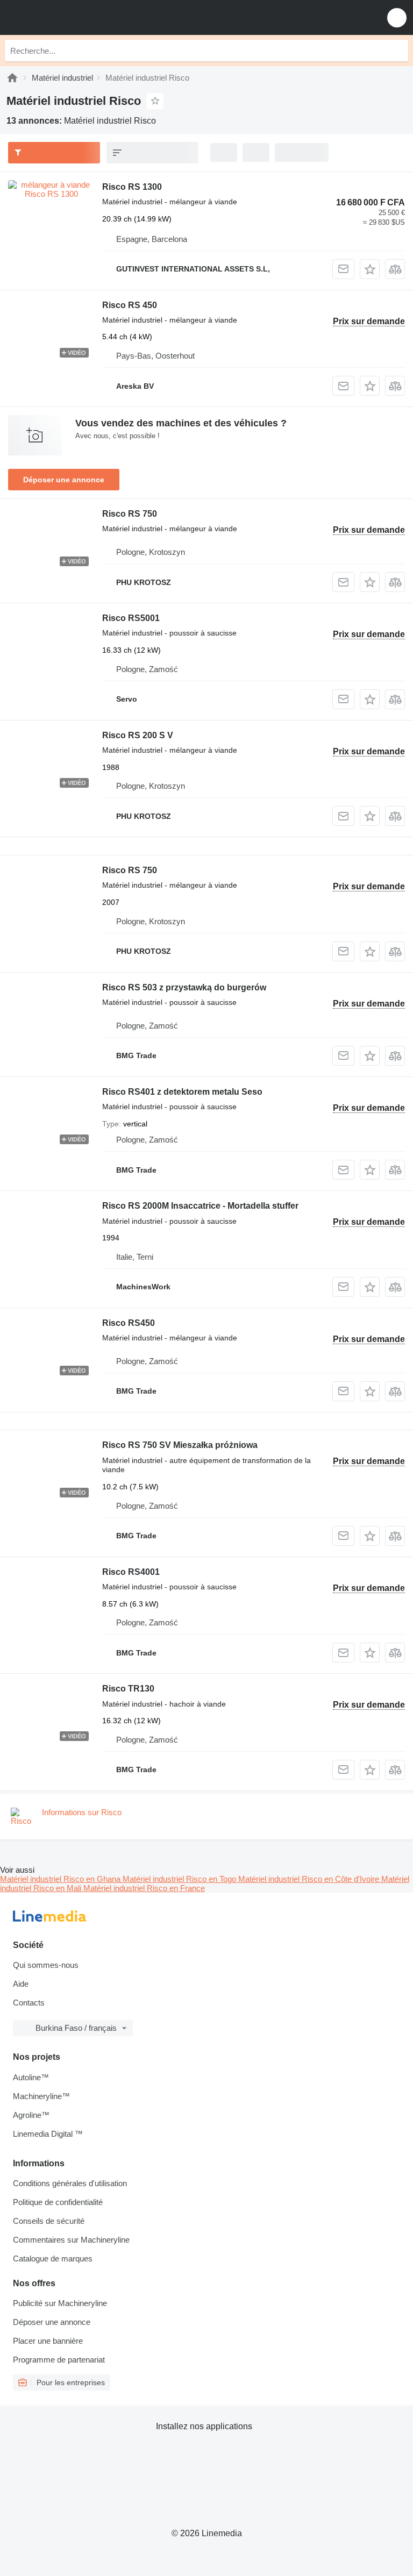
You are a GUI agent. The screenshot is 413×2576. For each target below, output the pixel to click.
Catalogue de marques (53, 2259)
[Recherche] (397, 51)
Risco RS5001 (131, 618)
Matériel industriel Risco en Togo (180, 1879)
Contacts (29, 2003)
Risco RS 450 (130, 305)
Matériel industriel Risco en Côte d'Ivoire (310, 1879)
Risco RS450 (129, 1323)
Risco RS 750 (130, 514)
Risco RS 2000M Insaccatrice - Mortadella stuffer (200, 1206)
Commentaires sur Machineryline (71, 2240)
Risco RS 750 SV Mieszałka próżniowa (180, 1445)
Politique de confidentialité (58, 2202)
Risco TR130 (128, 1689)
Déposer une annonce (64, 480)
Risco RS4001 (131, 1572)
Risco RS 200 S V (138, 735)
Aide (21, 1984)
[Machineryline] (12, 78)
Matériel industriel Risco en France (144, 1888)
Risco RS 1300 (132, 187)
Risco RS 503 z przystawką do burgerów (184, 987)
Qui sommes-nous (46, 1965)
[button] (397, 17)
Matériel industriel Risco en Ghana (61, 1879)
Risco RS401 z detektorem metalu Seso (182, 1092)
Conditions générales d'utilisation (70, 2183)
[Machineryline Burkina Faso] (75, 17)
